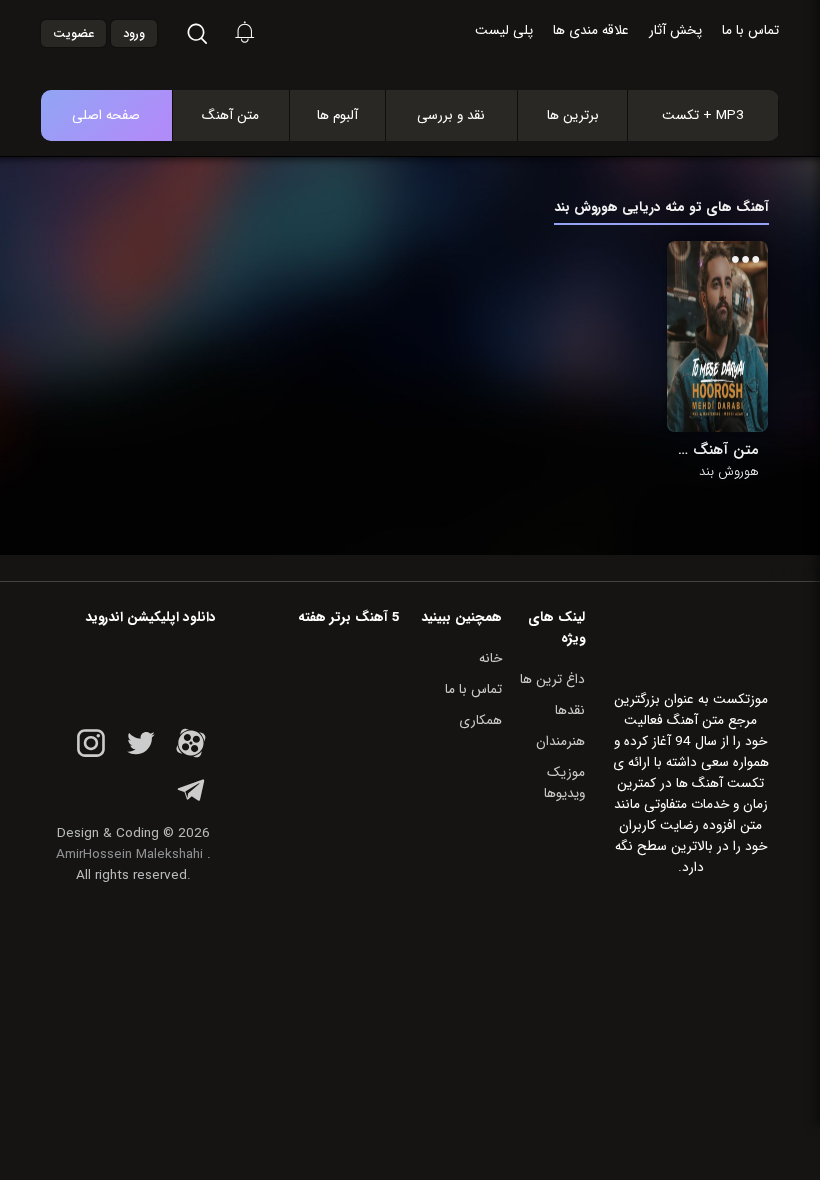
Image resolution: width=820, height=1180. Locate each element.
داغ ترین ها (552, 679)
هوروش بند (729, 472)
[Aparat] (191, 754)
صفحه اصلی (106, 115)
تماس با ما (750, 30)
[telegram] (191, 801)
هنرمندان (560, 741)
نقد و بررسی (451, 115)
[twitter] (141, 754)
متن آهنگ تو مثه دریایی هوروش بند (717, 450)
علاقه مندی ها (591, 30)
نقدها (570, 710)
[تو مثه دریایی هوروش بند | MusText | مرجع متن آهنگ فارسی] (431, 34)
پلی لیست (504, 30)
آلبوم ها (337, 115)
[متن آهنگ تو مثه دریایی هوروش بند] (717, 336)
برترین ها (573, 115)
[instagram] (91, 754)
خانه (490, 658)
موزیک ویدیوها (564, 783)
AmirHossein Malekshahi (129, 854)
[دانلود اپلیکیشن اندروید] (133, 672)
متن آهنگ (230, 115)
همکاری (480, 720)
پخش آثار (675, 30)
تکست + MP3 (703, 115)
